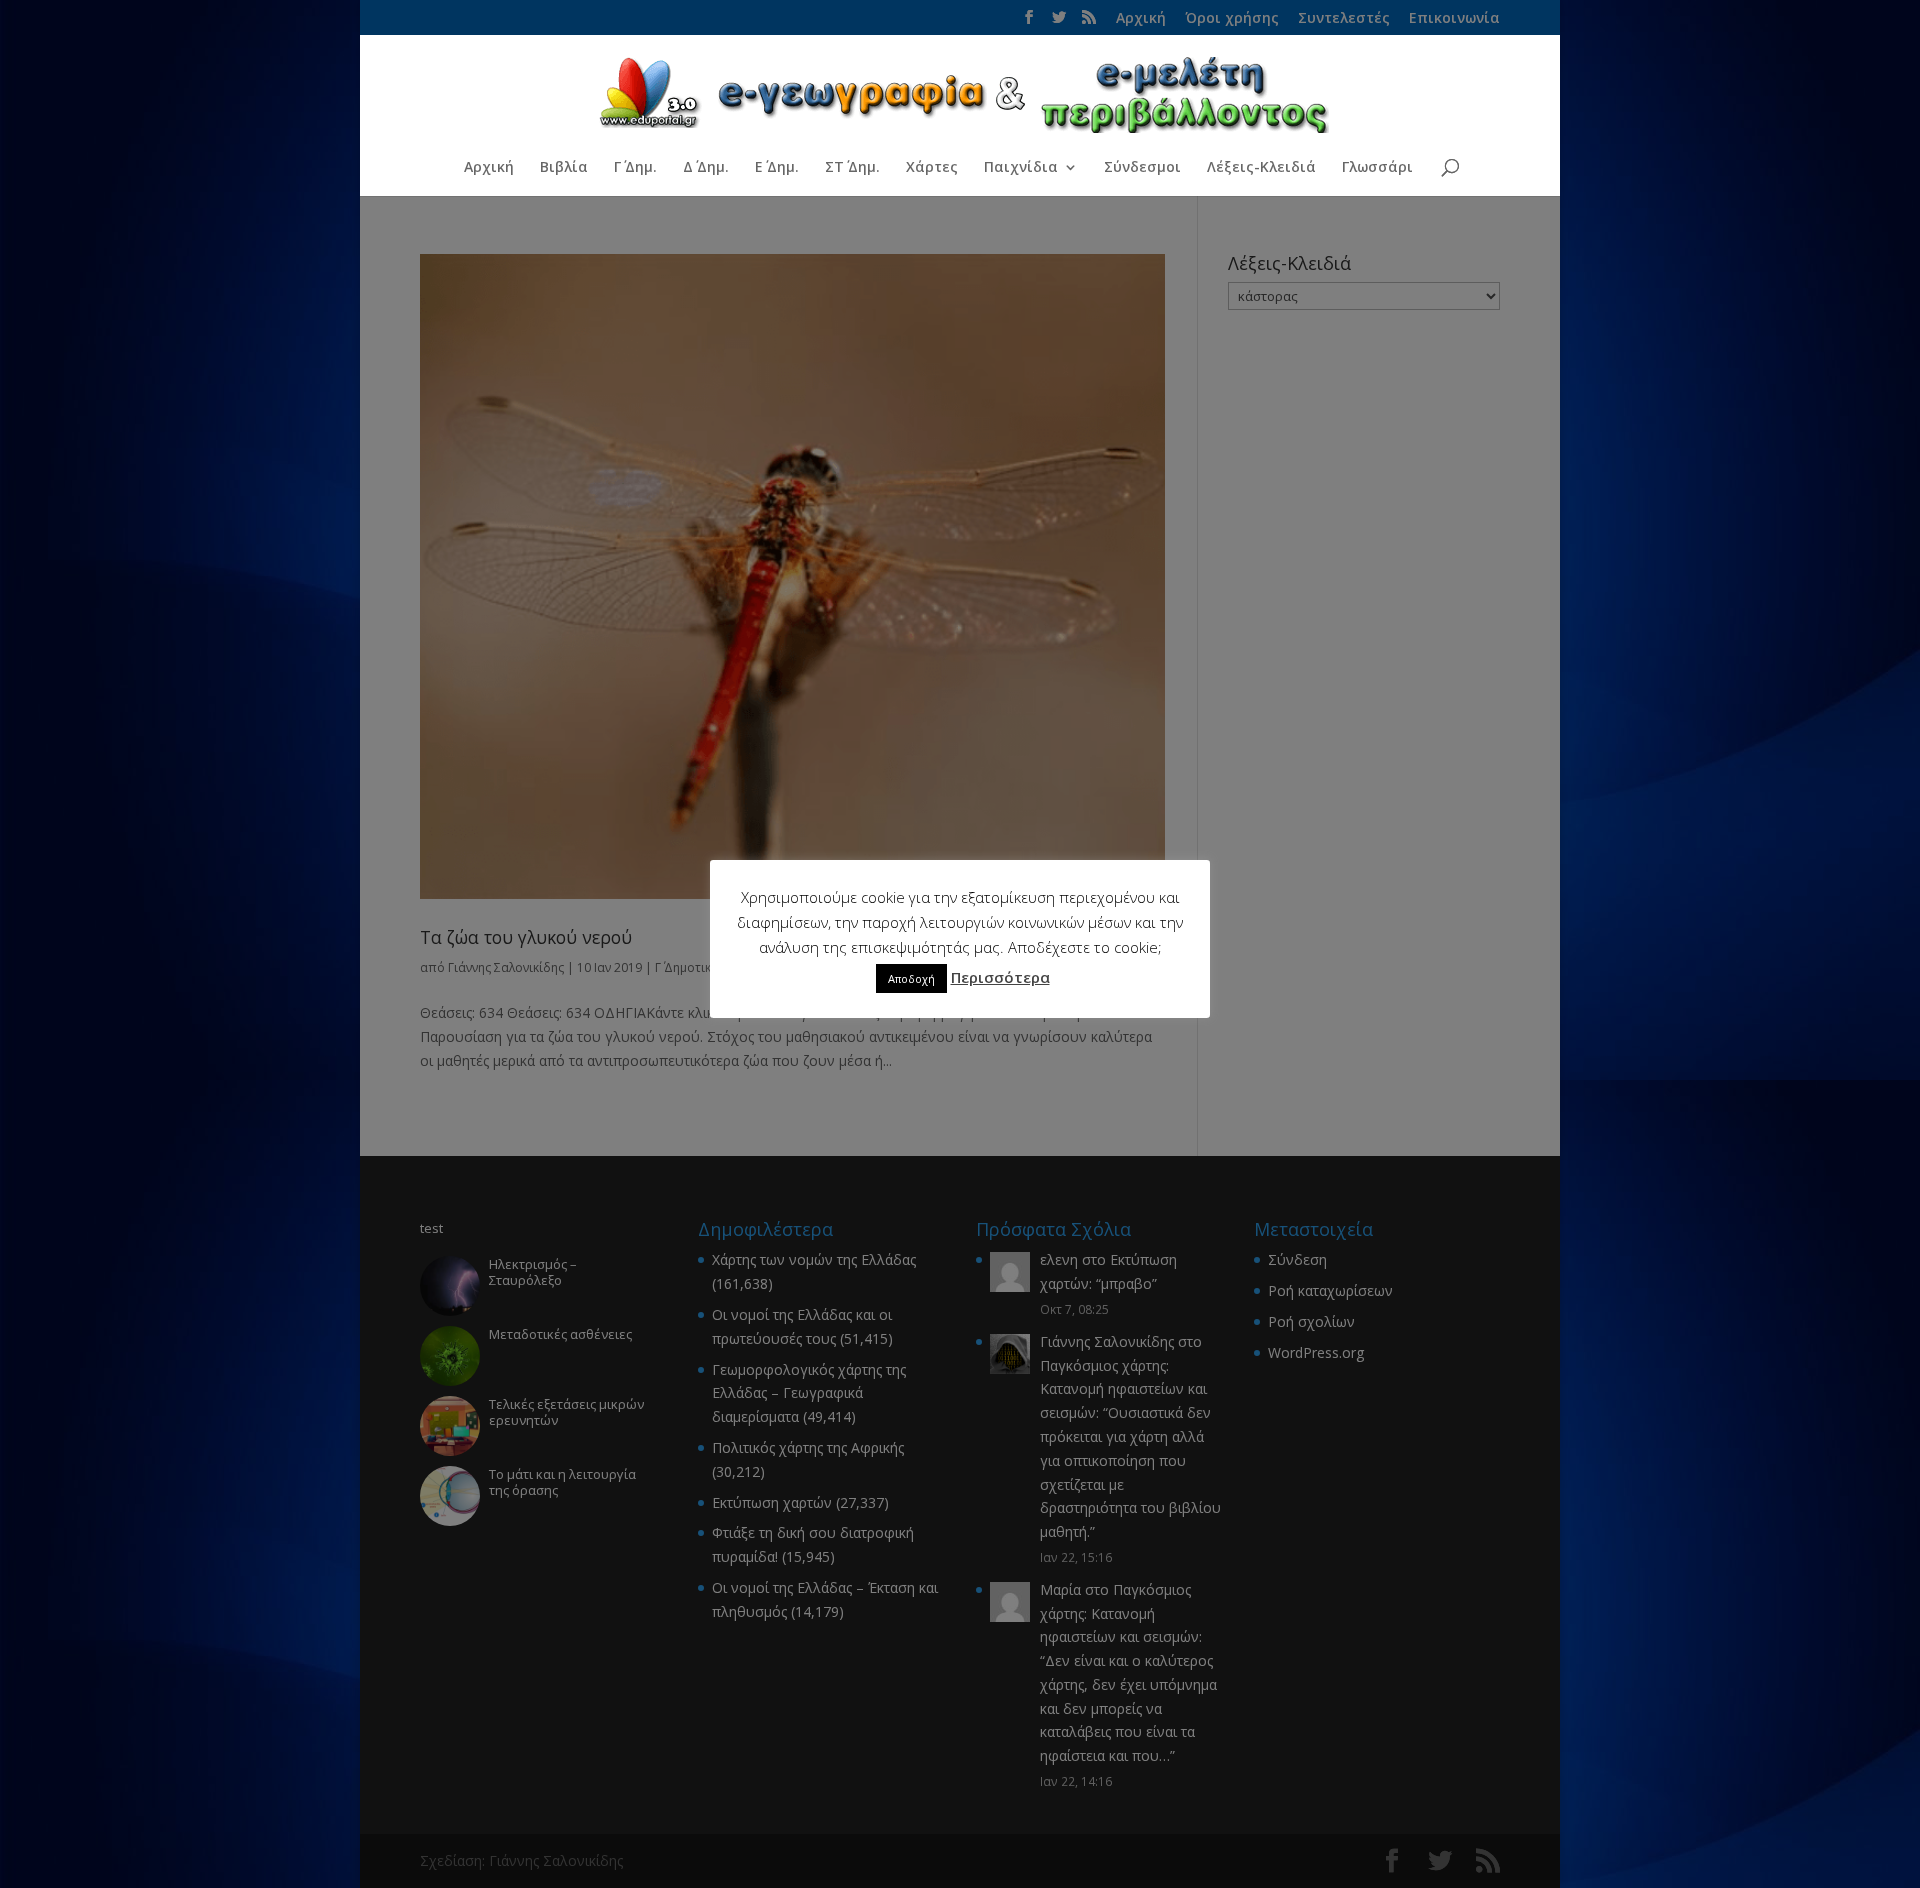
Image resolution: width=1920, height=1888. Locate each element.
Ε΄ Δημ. (777, 168)
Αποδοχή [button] (911, 978)
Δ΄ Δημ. (706, 168)
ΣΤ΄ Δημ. (852, 168)
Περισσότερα (1000, 977)
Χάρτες (932, 168)
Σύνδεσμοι (1142, 168)
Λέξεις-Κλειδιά (1261, 168)
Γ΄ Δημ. (635, 168)
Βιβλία (564, 168)
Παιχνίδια (1021, 168)
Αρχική (489, 168)
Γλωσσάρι (1377, 168)
